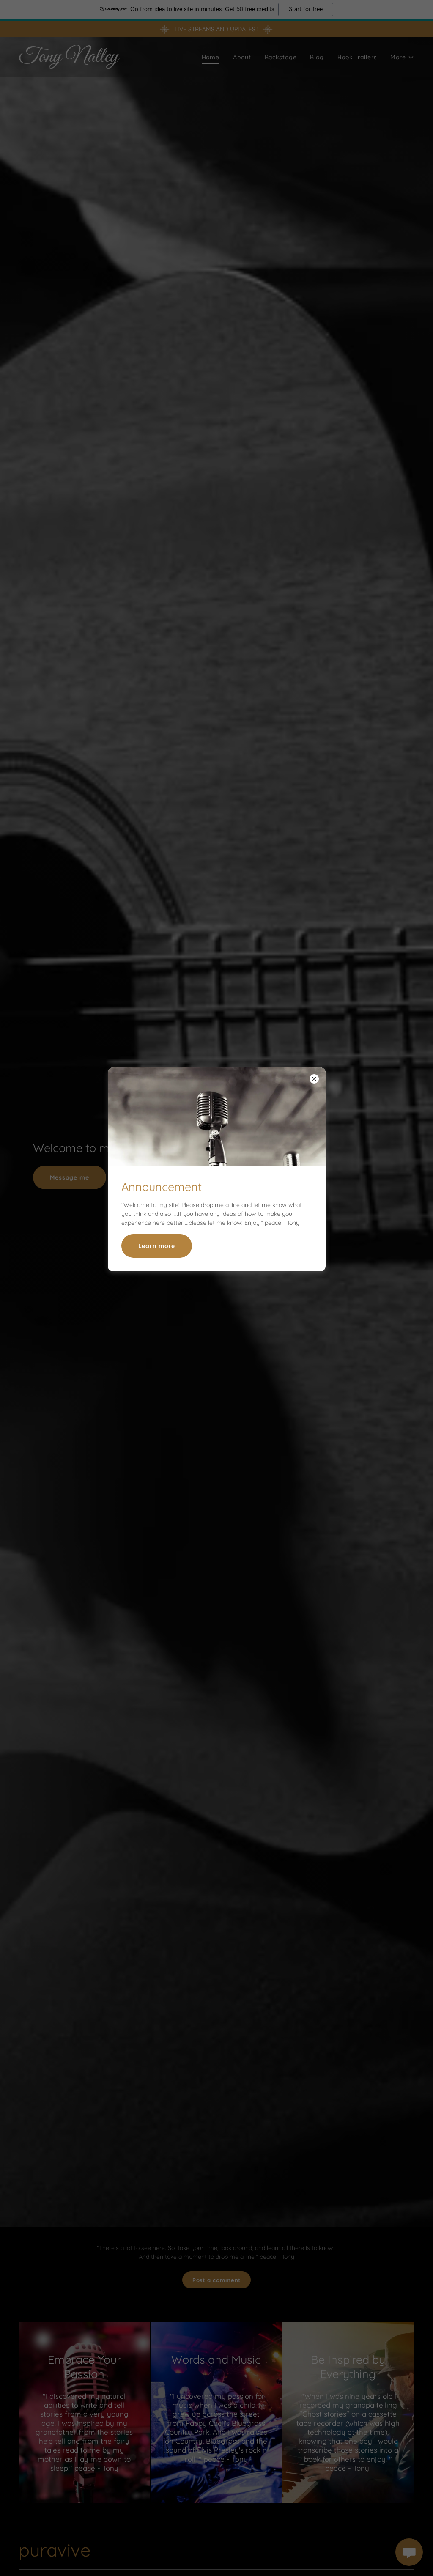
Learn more (157, 1246)
